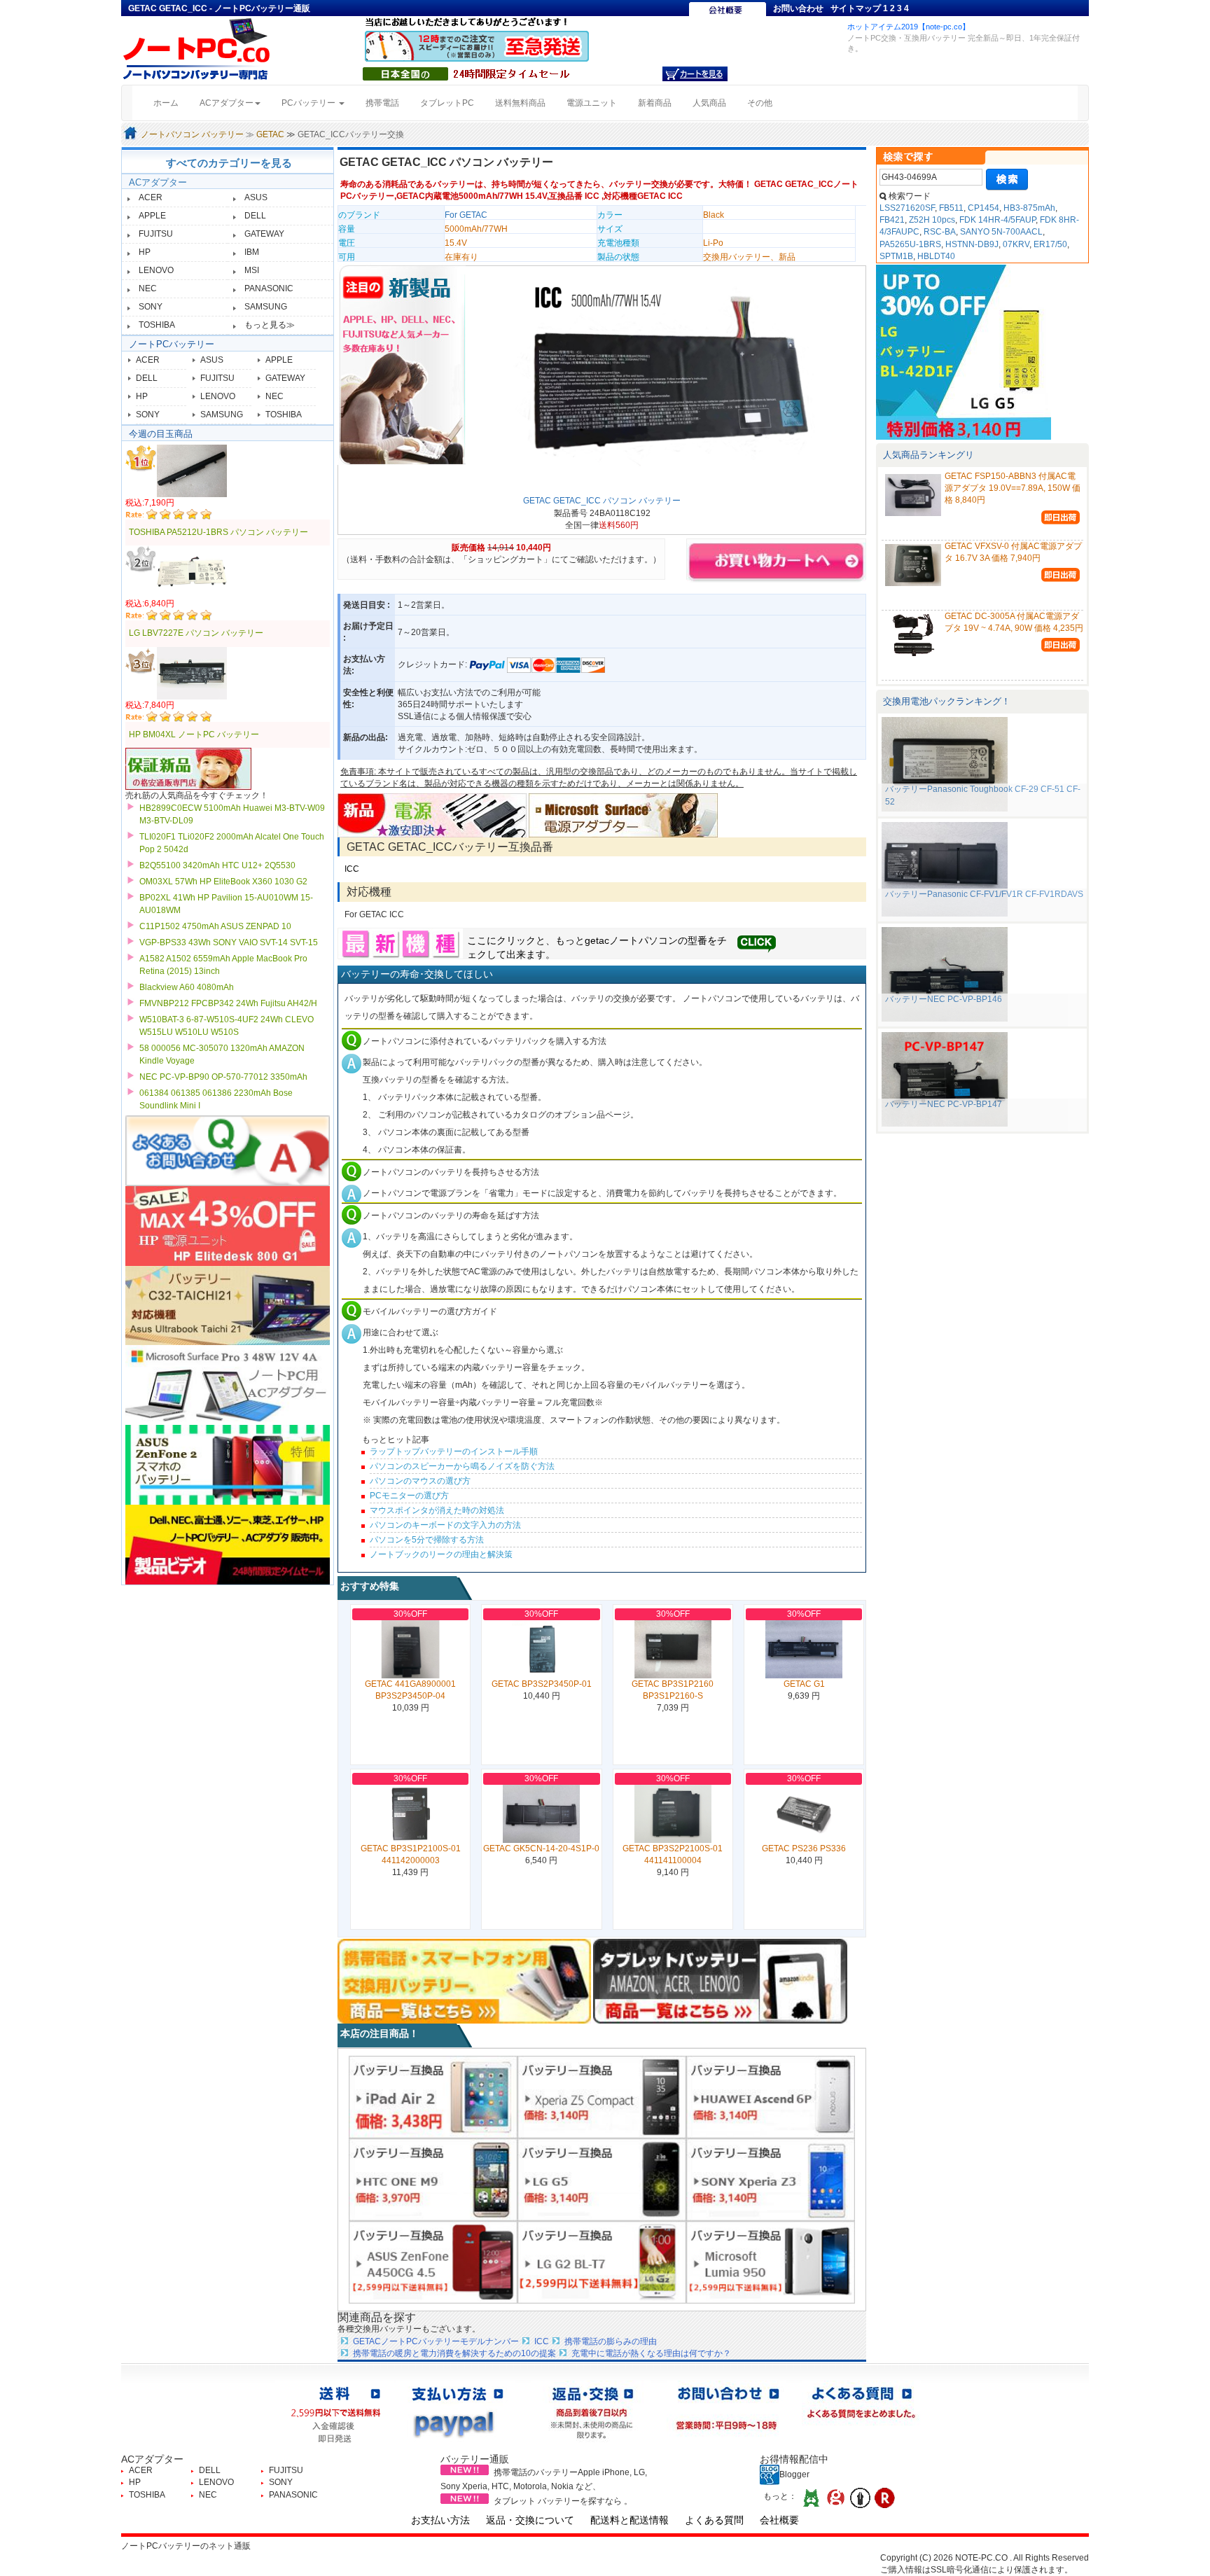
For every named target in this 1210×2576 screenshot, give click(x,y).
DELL (255, 216)
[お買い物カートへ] (695, 74)
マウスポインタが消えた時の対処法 (437, 1510)
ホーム (171, 103)
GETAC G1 (804, 1684)
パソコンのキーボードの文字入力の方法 (445, 1525)
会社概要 (779, 2520)
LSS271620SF (907, 208)
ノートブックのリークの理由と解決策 (441, 1554)
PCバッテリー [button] (310, 103)
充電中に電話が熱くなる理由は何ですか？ (651, 2353)
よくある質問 (714, 2520)
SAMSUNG (266, 307)
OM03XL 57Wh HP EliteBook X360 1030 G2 (223, 882)
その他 (760, 103)
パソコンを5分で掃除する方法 (427, 1540)
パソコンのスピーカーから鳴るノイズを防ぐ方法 (462, 1466)
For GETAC (466, 215)
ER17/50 (1050, 244)
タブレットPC (447, 103)
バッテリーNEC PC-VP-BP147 (944, 1104)
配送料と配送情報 (630, 2520)
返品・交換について (530, 2520)
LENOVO (156, 270)
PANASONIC (269, 288)
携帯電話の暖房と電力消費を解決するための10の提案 (454, 2353)
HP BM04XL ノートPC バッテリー (194, 734)
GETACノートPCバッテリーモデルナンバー (436, 2341)
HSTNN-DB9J (972, 244)
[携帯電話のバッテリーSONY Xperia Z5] (602, 2096)
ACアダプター (158, 182)
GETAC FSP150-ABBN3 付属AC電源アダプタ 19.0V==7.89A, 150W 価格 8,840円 (1013, 488)
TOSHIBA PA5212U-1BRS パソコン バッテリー (218, 532)
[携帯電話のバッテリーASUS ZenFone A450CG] (433, 2262)
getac (597, 940)
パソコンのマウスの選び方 (420, 1481)
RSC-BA (940, 232)
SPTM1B (896, 256)
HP (145, 252)
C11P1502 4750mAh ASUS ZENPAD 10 (215, 926)
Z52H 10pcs (932, 220)
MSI (252, 270)
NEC (148, 288)
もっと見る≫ (270, 325)
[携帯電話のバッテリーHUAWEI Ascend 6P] (771, 2096)
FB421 (892, 220)
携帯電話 (382, 103)
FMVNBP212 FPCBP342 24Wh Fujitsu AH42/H (228, 1003)
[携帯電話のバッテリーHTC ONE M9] (433, 2179)
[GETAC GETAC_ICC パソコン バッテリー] (664, 382)
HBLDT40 (936, 256)
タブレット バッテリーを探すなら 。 (563, 2501)
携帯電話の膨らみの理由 (611, 2341)
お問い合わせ (798, 8)
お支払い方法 (440, 2520)
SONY (151, 307)
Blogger (794, 2474)
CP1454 (983, 208)
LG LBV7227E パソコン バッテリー (196, 633)
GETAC (270, 134)
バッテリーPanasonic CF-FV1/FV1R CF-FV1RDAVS (984, 894)
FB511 (951, 208)
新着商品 (655, 103)
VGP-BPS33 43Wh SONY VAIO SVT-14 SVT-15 (229, 942)
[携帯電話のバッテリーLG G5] (602, 2179)
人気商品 (709, 103)
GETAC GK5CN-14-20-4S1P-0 (541, 1849)
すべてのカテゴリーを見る (229, 163)
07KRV (1016, 244)
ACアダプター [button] (227, 103)
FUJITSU (156, 234)
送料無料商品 (520, 103)
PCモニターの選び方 (409, 1496)
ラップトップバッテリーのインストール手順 (454, 1451)
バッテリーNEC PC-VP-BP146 (944, 999)
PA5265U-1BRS (910, 244)
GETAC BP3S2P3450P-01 (542, 1684)
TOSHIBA (157, 325)
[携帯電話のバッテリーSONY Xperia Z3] (771, 2179)
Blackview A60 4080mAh (187, 987)
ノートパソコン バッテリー (192, 134)
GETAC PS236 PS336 (804, 1849)
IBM (252, 252)
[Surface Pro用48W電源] (623, 814)
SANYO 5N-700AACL (1001, 232)
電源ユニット (592, 103)
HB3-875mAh (1029, 208)
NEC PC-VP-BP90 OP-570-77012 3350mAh (223, 1077)
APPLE (152, 216)
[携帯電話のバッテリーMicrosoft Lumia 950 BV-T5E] (771, 2262)
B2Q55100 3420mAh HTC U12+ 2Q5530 (217, 865)
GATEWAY (264, 234)
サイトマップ (856, 8)
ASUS (256, 197)
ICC (352, 869)
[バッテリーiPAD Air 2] (433, 2096)
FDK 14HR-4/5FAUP (997, 220)
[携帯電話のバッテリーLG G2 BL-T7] (602, 2262)
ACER (151, 197)
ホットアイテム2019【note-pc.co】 (909, 27)
